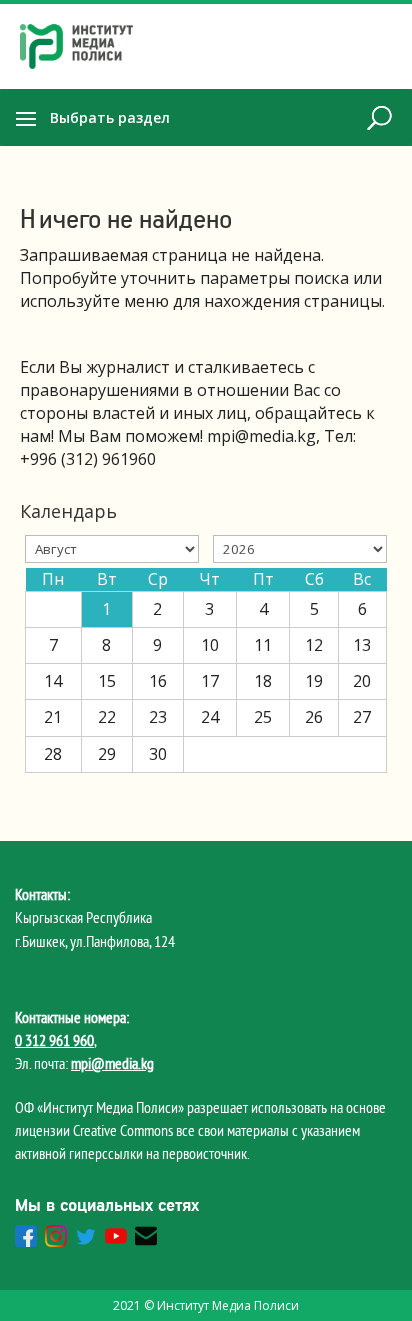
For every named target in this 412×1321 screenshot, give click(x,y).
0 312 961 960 (54, 1040)
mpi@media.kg (112, 1063)
